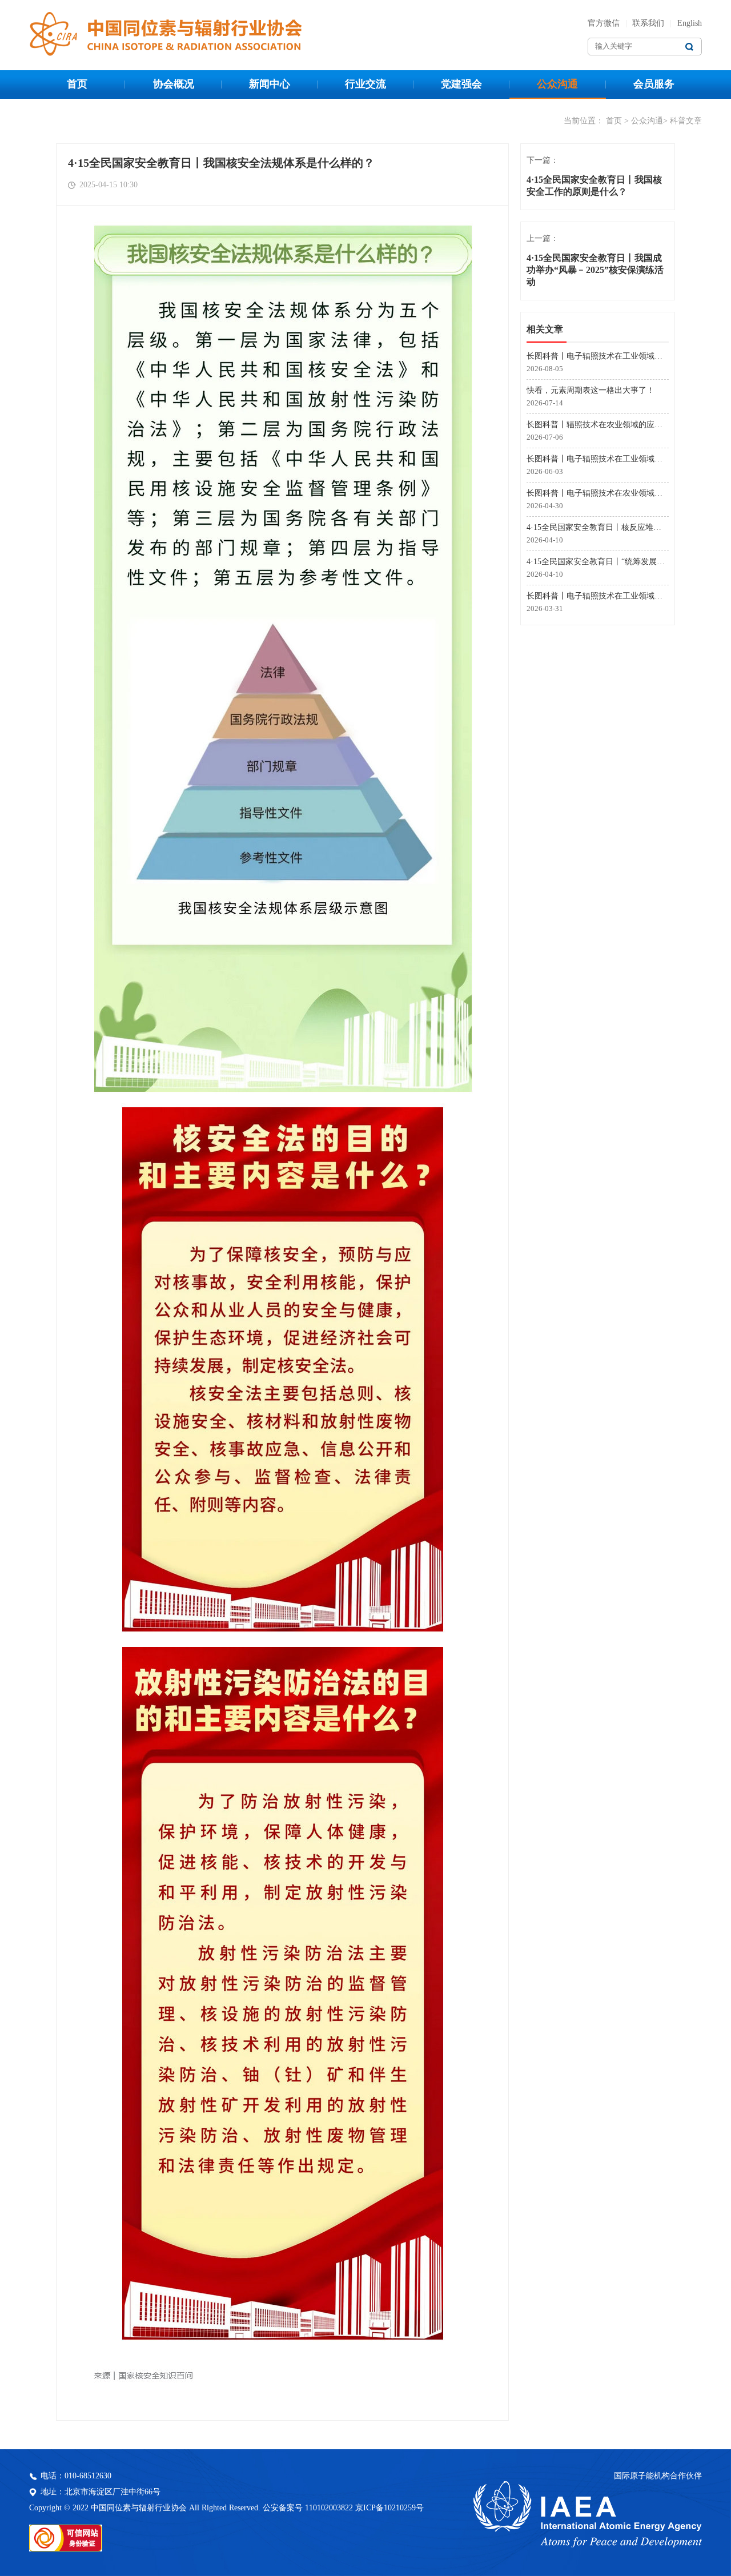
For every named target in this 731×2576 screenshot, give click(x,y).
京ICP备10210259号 (389, 2508)
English (690, 23)
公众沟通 (557, 84)
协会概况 (174, 84)
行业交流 (365, 84)
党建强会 (461, 84)
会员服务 (654, 84)
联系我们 (648, 23)
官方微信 (604, 23)
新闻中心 (270, 84)
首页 (77, 84)
